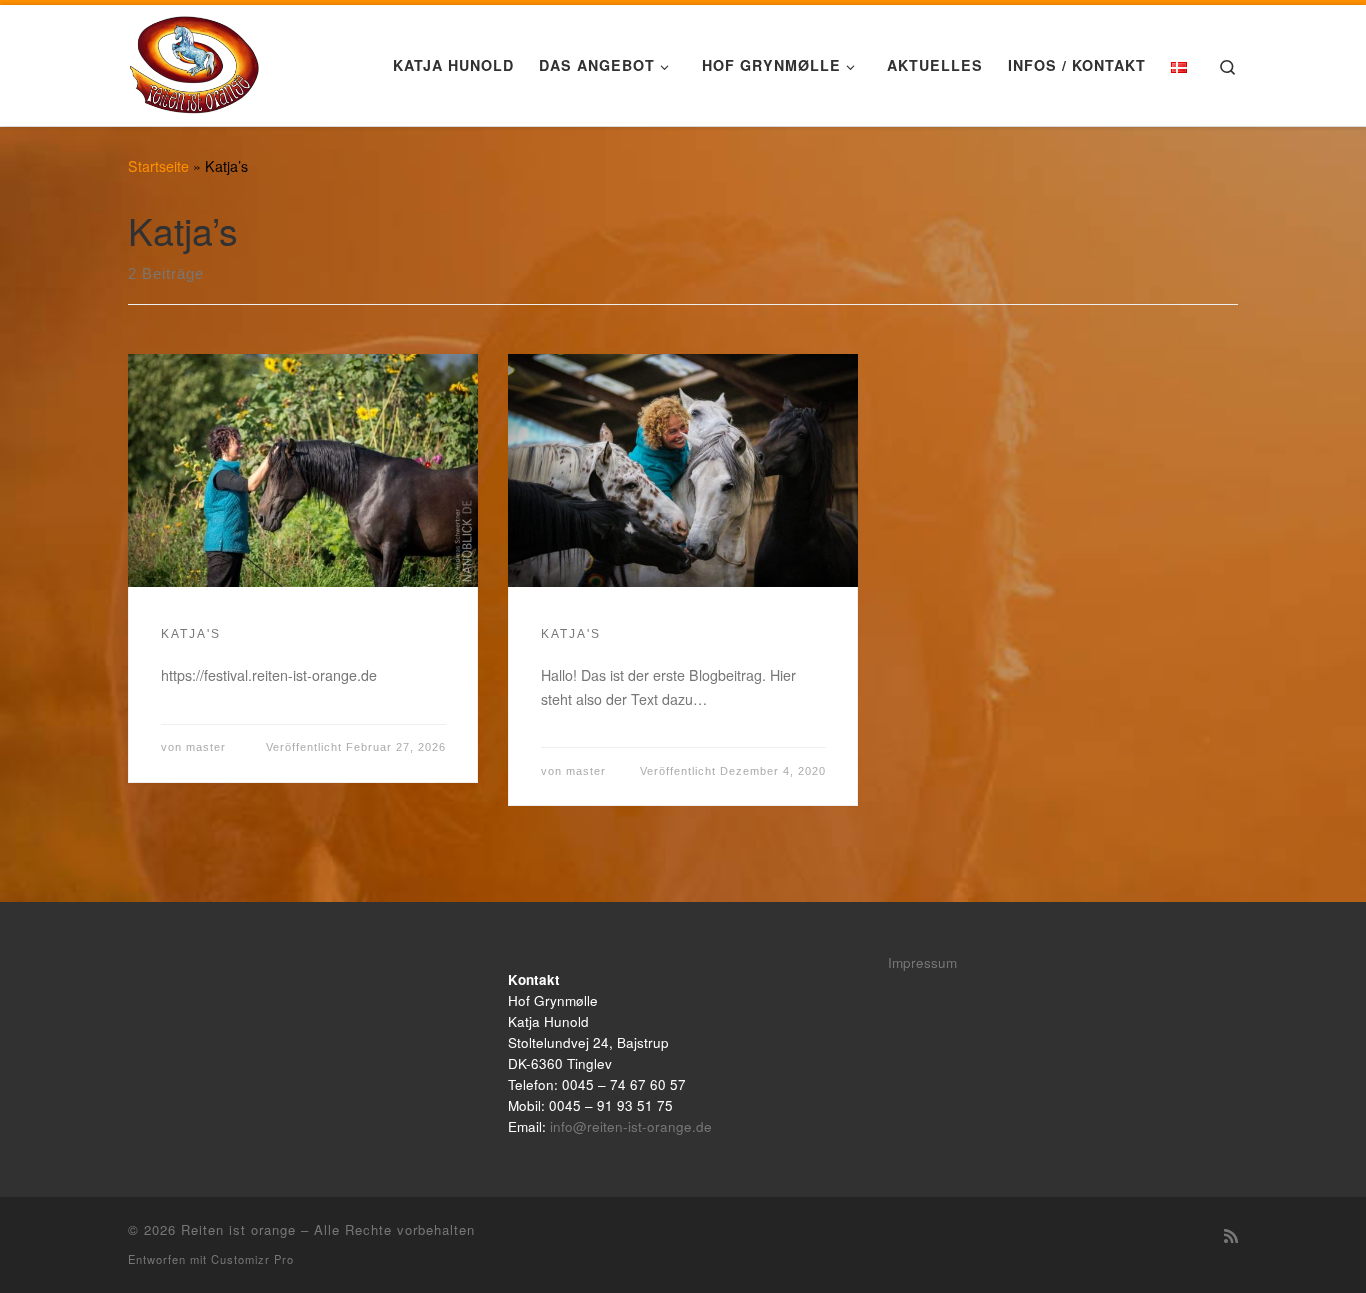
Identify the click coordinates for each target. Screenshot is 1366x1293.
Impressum (922, 962)
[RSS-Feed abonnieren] (1231, 1235)
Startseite (158, 166)
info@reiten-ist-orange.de (631, 1126)
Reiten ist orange (238, 1229)
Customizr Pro (252, 1259)
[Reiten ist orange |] (194, 59)
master (206, 747)
